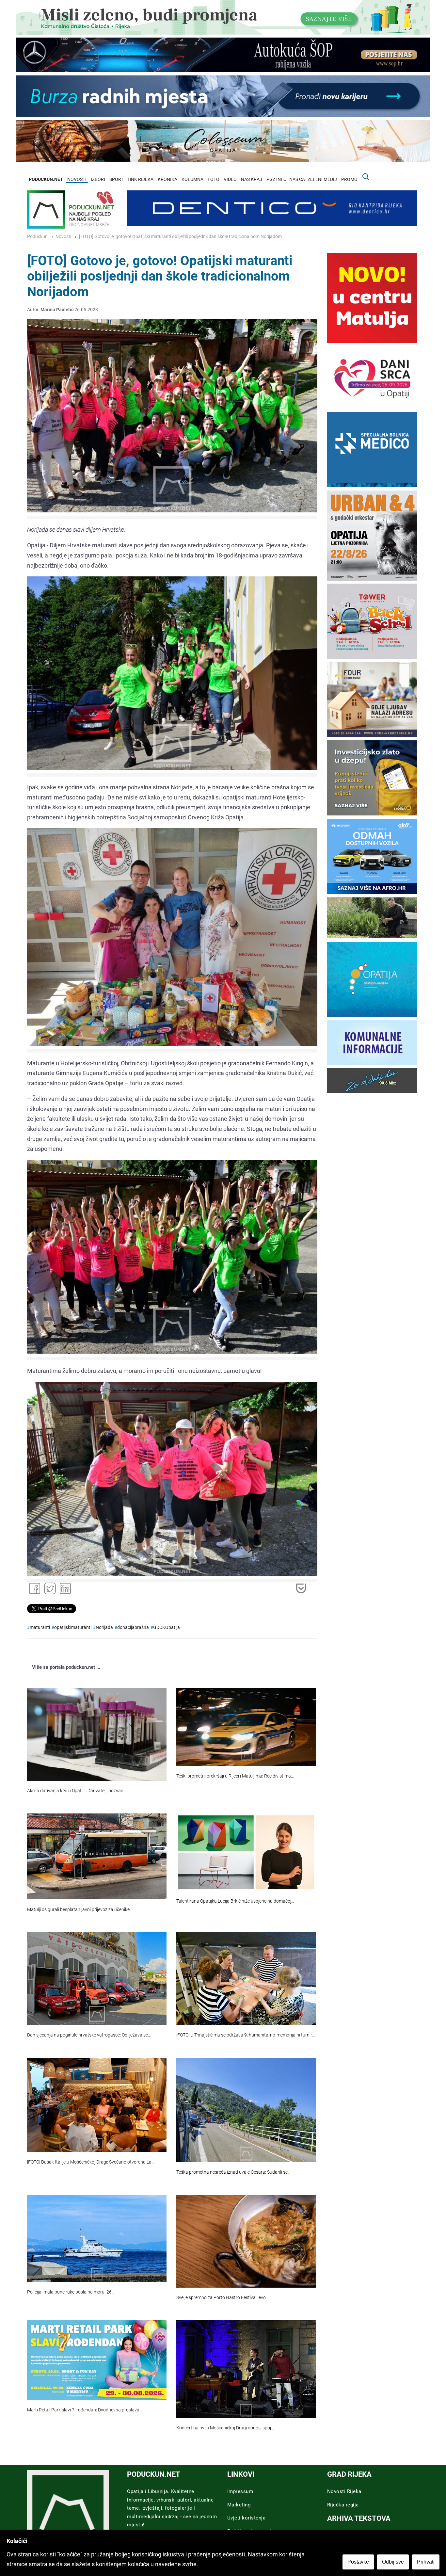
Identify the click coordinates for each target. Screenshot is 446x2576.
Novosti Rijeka (344, 2491)
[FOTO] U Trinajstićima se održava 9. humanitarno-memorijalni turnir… (246, 2035)
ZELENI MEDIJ (322, 179)
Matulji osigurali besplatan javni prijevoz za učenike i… (81, 1910)
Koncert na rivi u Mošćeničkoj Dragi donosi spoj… (225, 2428)
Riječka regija (343, 2505)
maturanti (40, 1627)
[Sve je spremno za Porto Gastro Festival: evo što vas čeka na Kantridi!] (246, 2241)
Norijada (104, 1627)
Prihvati (426, 2562)
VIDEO (230, 179)
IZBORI (98, 179)
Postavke (358, 2562)
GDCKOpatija (167, 1627)
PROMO (349, 179)
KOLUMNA (192, 179)
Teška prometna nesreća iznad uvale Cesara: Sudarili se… (233, 2172)
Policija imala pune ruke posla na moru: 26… (71, 2292)
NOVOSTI (77, 179)
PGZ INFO (277, 179)
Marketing (239, 2505)
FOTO (214, 179)
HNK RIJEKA (141, 179)
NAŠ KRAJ (252, 179)
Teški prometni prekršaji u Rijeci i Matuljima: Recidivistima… (235, 1776)
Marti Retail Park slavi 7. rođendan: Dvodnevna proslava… (85, 2410)
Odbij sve (393, 2562)
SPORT (116, 179)
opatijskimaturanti (73, 1627)
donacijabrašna (133, 1627)
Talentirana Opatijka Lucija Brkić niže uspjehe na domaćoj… (235, 1901)
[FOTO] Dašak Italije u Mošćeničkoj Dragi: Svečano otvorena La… (91, 2162)
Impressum (240, 2491)
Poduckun (37, 237)
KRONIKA (167, 179)
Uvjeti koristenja (247, 2518)
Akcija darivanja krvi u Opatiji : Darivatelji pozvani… (77, 1791)
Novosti (63, 237)
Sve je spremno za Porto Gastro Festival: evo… (223, 2298)
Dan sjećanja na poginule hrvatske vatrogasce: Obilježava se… (89, 2035)
